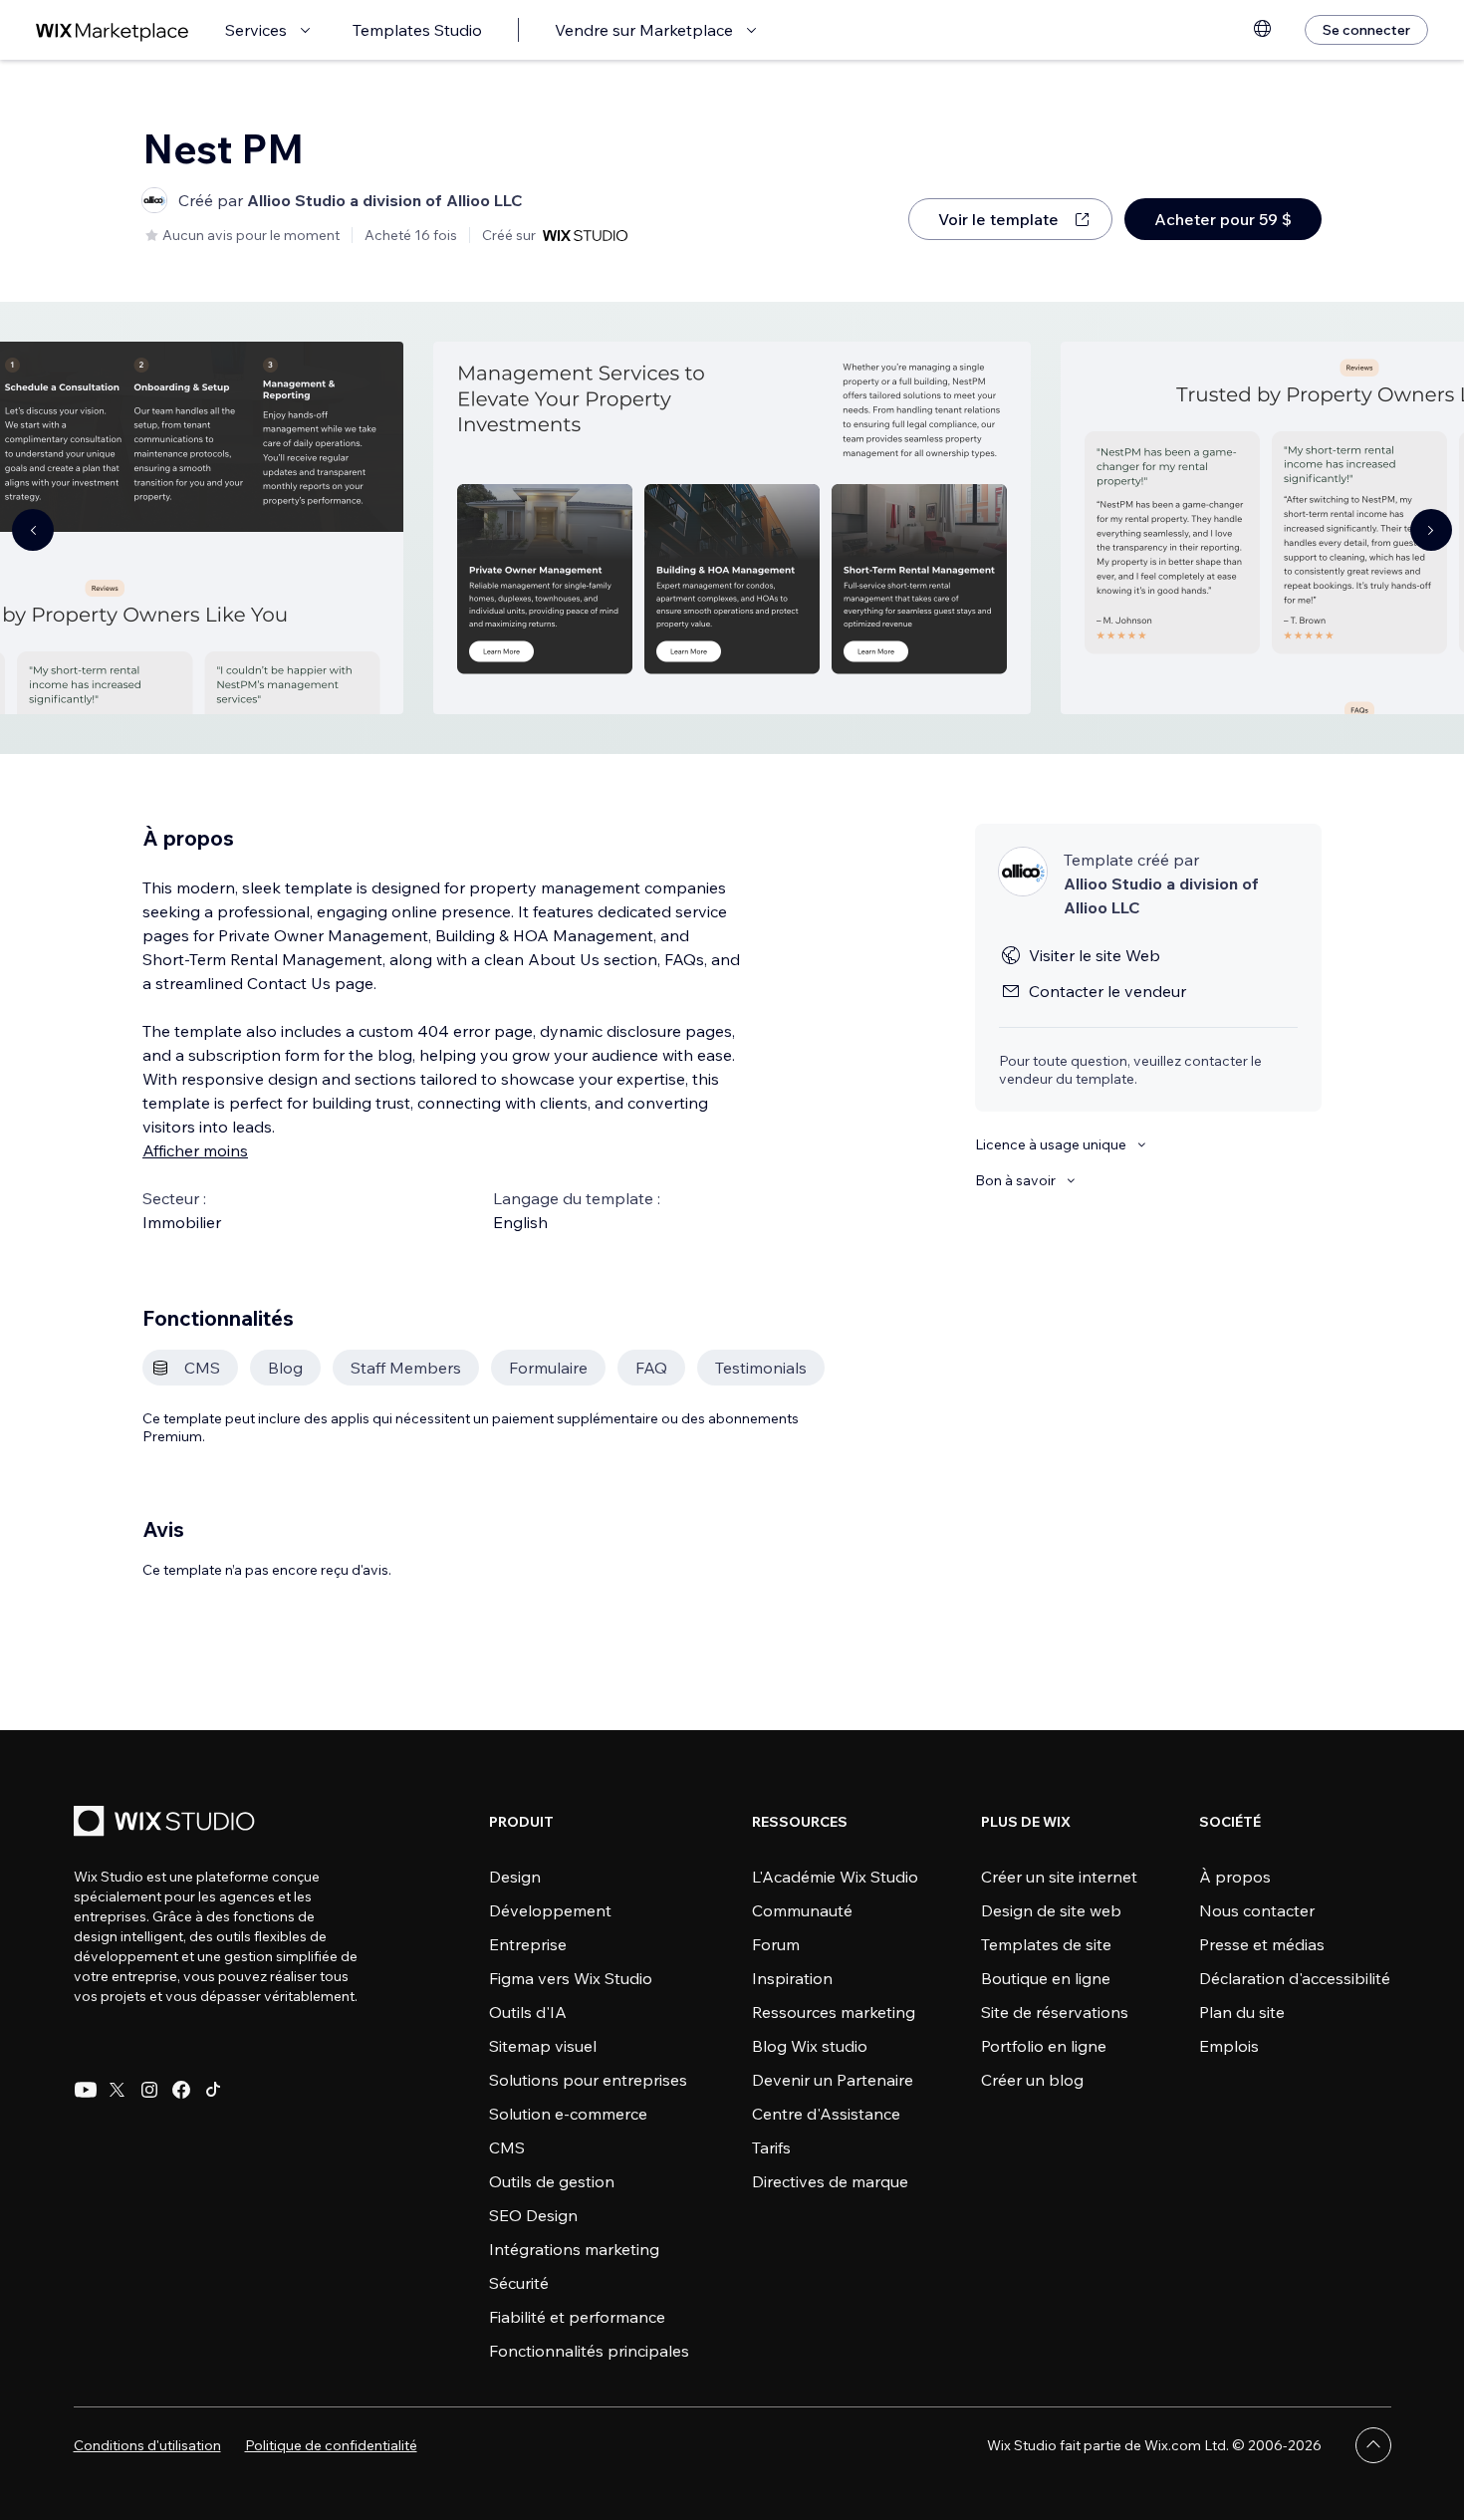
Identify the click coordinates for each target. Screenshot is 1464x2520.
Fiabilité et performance (577, 2317)
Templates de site (1046, 1944)
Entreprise (528, 1944)
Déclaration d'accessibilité (1295, 1978)
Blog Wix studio (810, 2046)
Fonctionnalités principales (589, 2351)
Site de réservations (1055, 2012)
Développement (550, 1910)
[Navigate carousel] (33, 530)
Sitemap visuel (543, 2046)
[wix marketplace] (113, 30)
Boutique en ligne (1046, 1978)
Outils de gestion (552, 2181)
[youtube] (86, 2090)
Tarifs (771, 2147)
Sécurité (519, 2283)
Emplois (1229, 2046)
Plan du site (1242, 2012)
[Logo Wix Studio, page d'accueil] (167, 1823)
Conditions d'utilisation (147, 2445)
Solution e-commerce (568, 2114)
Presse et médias (1262, 1944)
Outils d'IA (528, 2012)
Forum (776, 1944)
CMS (507, 2147)
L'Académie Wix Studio (835, 1877)
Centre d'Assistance (826, 2114)
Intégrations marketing (574, 2249)
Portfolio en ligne (1044, 2046)
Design (515, 1877)
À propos (1235, 1877)
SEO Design (533, 2215)
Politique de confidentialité (331, 2445)
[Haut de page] (1373, 2445)
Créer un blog (1032, 2080)
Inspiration (792, 1978)
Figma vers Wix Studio (571, 1978)
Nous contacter (1257, 1910)
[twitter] (118, 2090)
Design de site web (1051, 1910)
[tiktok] (213, 2090)
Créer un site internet (1059, 1877)
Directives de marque (830, 2181)
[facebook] (181, 2090)
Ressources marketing (834, 2012)
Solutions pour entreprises (588, 2080)
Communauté (802, 1910)
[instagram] (149, 2090)
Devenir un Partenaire (833, 2080)
